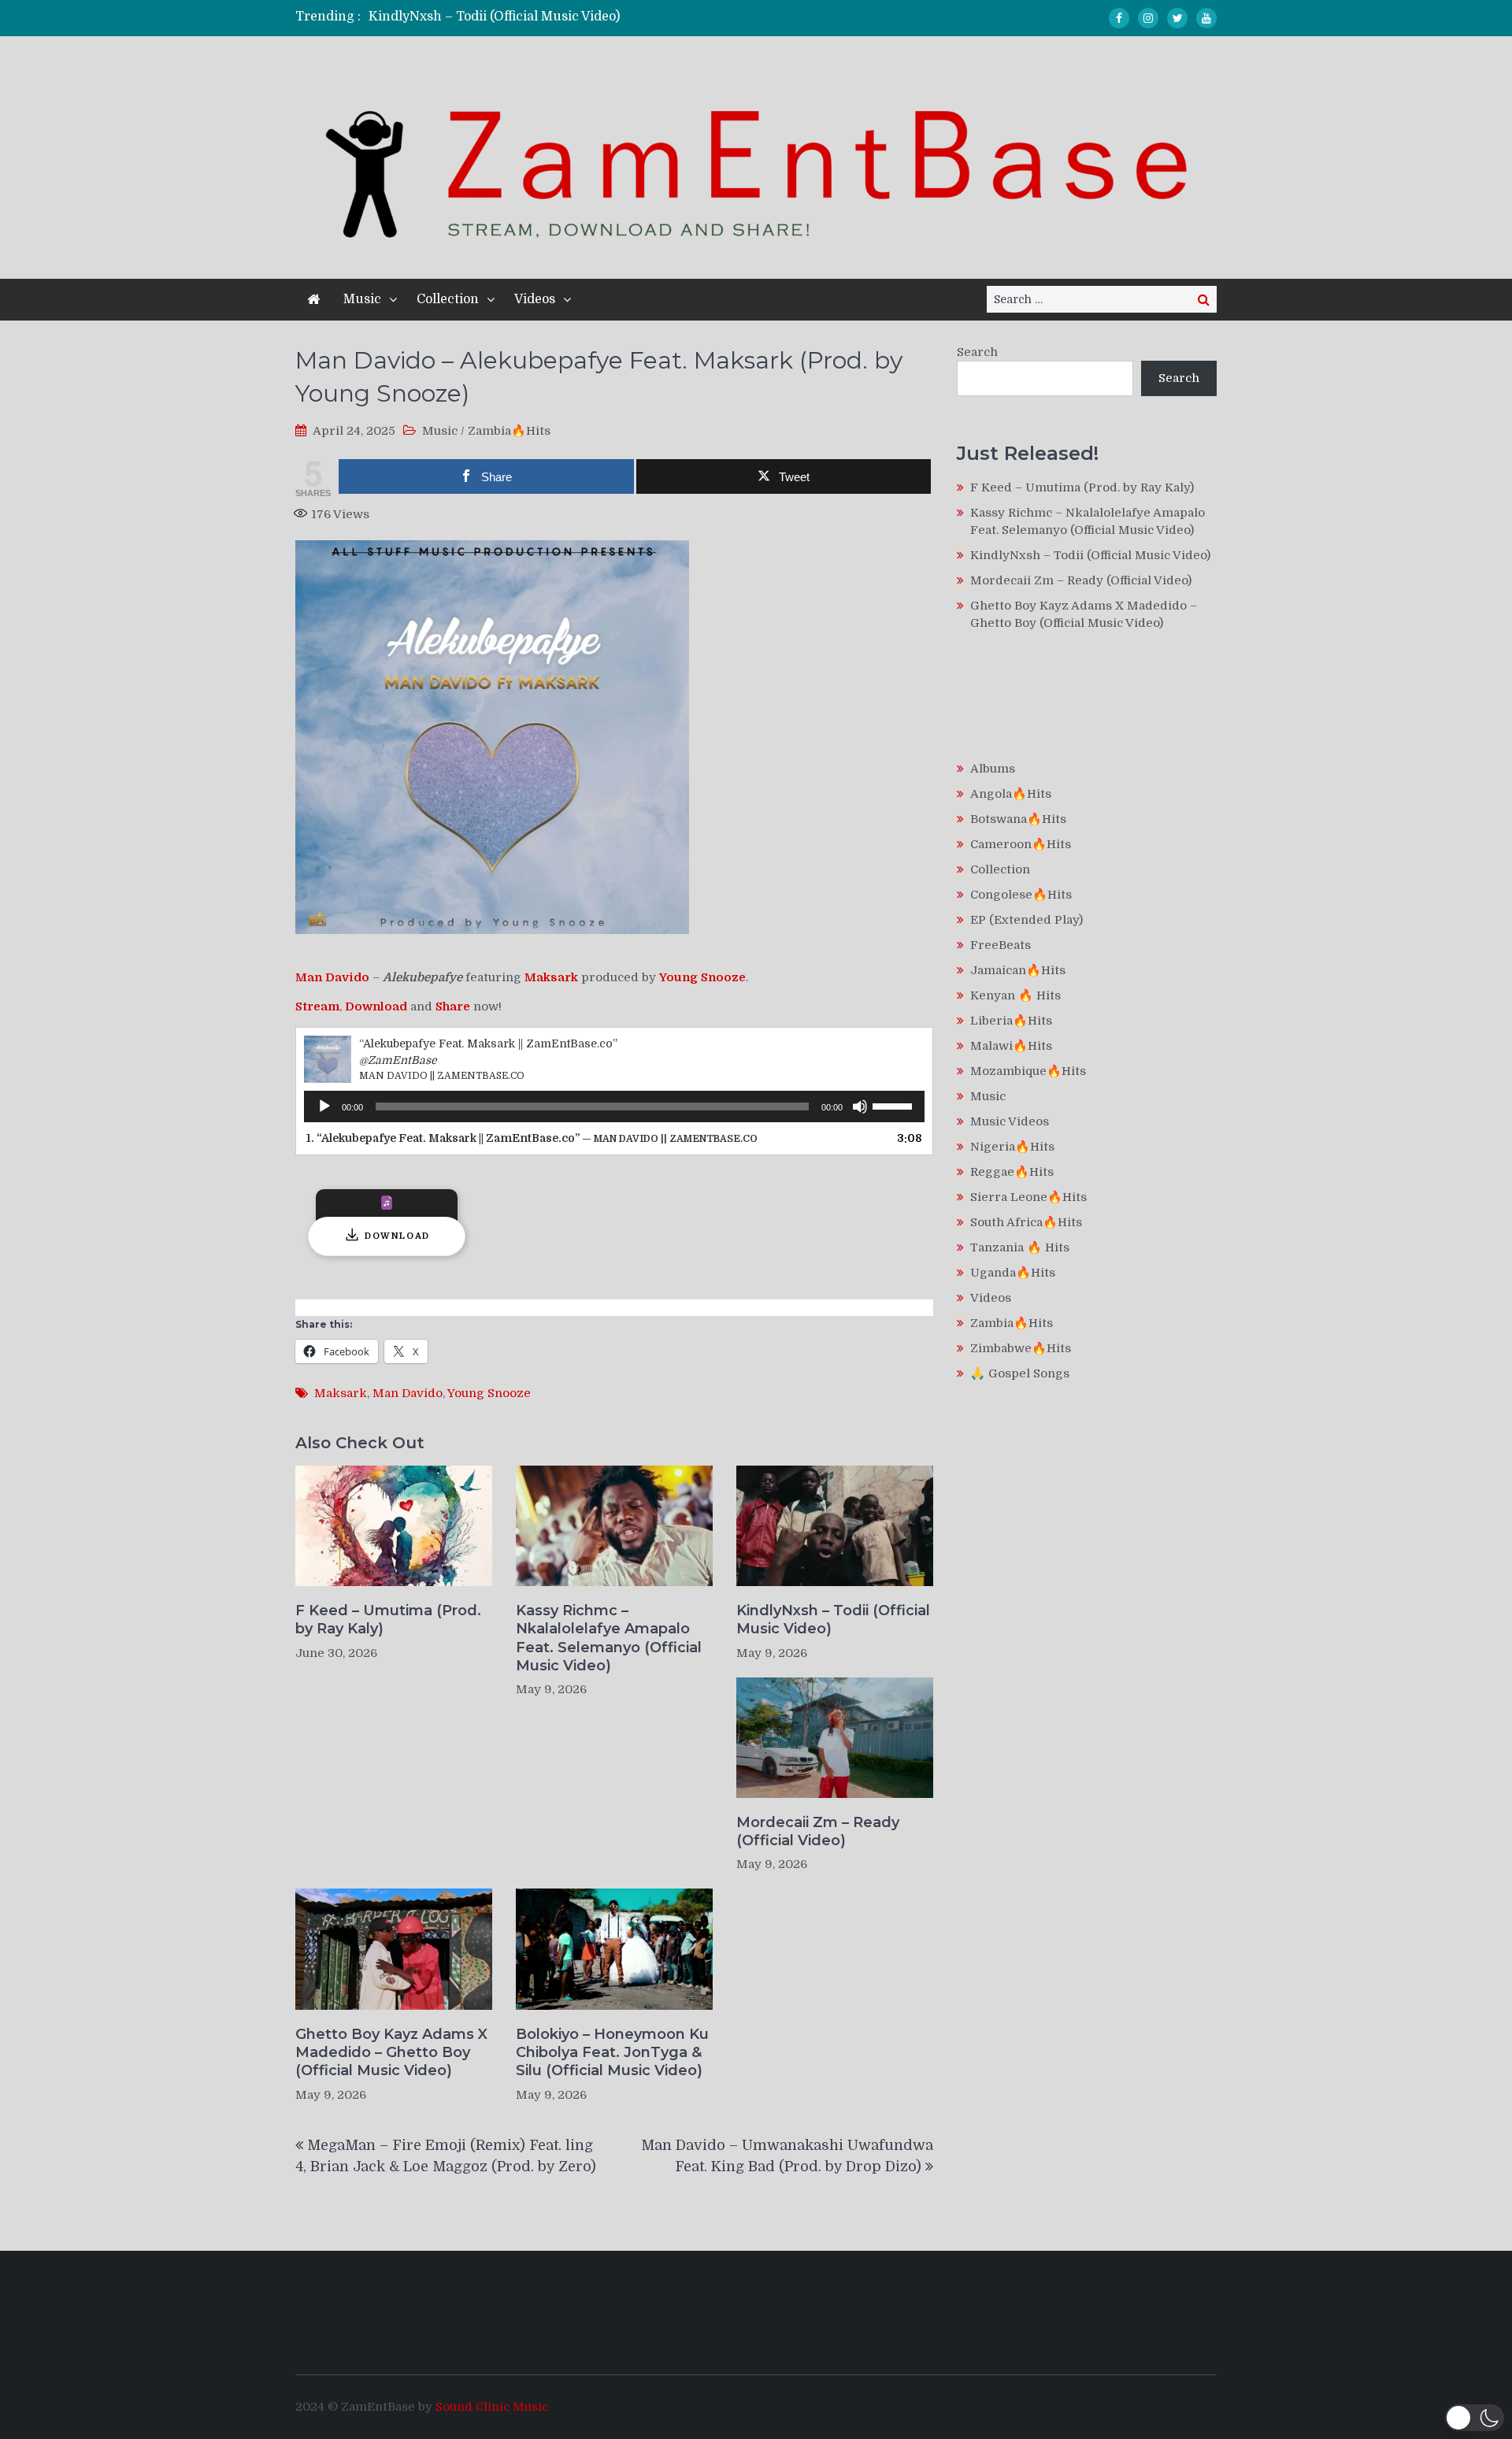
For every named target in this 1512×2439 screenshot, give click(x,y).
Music (362, 299)
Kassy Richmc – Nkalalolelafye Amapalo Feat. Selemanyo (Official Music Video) (609, 1638)
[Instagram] (1148, 18)
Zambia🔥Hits (509, 431)
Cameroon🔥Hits (1021, 844)
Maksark (341, 1393)
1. (532, 1138)
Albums (993, 769)
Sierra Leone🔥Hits (1028, 1197)
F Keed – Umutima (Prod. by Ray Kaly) (388, 1620)
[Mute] (860, 1106)
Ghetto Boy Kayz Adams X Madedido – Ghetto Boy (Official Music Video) (391, 2053)
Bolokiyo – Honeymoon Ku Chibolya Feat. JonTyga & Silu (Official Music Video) (612, 2053)
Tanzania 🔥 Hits (1020, 1247)
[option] (608, 17)
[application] (614, 1106)
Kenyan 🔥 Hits (1015, 995)
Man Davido (408, 1393)
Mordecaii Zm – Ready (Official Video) (818, 1831)
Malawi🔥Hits (1011, 1046)
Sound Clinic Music (492, 2407)
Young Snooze (489, 1393)
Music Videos (1010, 1121)
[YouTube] (1206, 18)
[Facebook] (1119, 18)
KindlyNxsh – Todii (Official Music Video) (494, 17)
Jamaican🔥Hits (1018, 970)
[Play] (324, 1106)
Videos (535, 299)
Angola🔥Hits (1011, 794)
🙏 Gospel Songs (1020, 1373)
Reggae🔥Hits (1012, 1172)
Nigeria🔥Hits (1012, 1147)
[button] (1475, 2418)
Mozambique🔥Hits (1028, 1071)
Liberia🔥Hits (1011, 1021)
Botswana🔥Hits (1018, 819)
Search (977, 352)
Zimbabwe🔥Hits (1021, 1348)
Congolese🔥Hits (1021, 895)
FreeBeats (1001, 945)
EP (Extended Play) (1027, 920)
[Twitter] (1177, 18)
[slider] (895, 1105)
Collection (448, 299)
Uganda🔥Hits (1013, 1273)
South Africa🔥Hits (1026, 1222)
